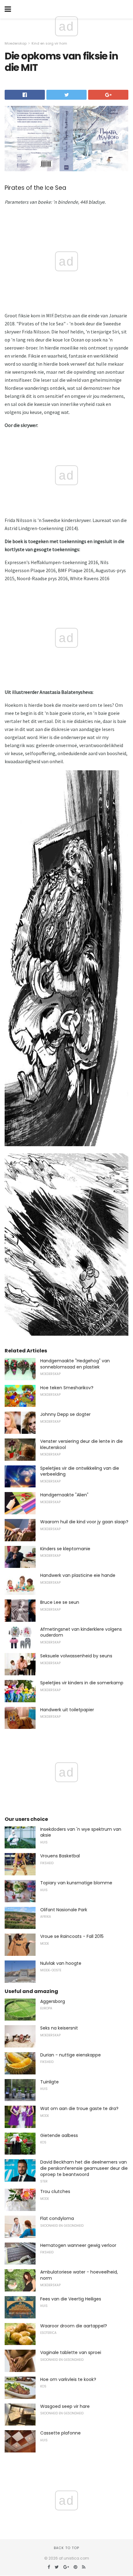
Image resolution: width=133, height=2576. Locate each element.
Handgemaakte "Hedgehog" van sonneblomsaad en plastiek (75, 1364)
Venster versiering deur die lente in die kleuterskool (82, 1444)
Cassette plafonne (60, 2433)
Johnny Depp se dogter (65, 1414)
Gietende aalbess (59, 2135)
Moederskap (16, 43)
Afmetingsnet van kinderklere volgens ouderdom (81, 1632)
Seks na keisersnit (59, 2028)
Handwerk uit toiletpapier (67, 1710)
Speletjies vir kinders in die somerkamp (82, 1683)
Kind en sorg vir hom (49, 43)
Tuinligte (49, 2082)
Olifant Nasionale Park (64, 1910)
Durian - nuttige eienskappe (71, 2055)
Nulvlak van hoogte (61, 1963)
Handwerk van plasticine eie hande (78, 1575)
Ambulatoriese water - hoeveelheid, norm (79, 2275)
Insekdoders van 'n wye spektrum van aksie (81, 1832)
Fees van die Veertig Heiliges (71, 2299)
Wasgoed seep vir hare (65, 2406)
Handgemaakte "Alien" (64, 1495)
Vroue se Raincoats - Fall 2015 (72, 1936)
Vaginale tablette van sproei (71, 2352)
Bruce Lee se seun (60, 1602)
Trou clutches (55, 2191)
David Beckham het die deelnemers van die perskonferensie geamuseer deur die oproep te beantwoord (84, 2168)
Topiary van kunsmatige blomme (76, 1883)
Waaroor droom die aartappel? (74, 2326)
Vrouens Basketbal (60, 1856)
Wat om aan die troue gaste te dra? (79, 2108)
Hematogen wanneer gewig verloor (78, 2245)
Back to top (66, 2548)
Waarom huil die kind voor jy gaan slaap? (84, 1522)
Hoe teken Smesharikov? (67, 1388)
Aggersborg (53, 2001)
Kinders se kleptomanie (65, 1549)
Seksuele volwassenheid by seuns (76, 1656)
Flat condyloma (57, 2218)
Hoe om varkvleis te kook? (68, 2379)
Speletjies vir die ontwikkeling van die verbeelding (80, 1471)
